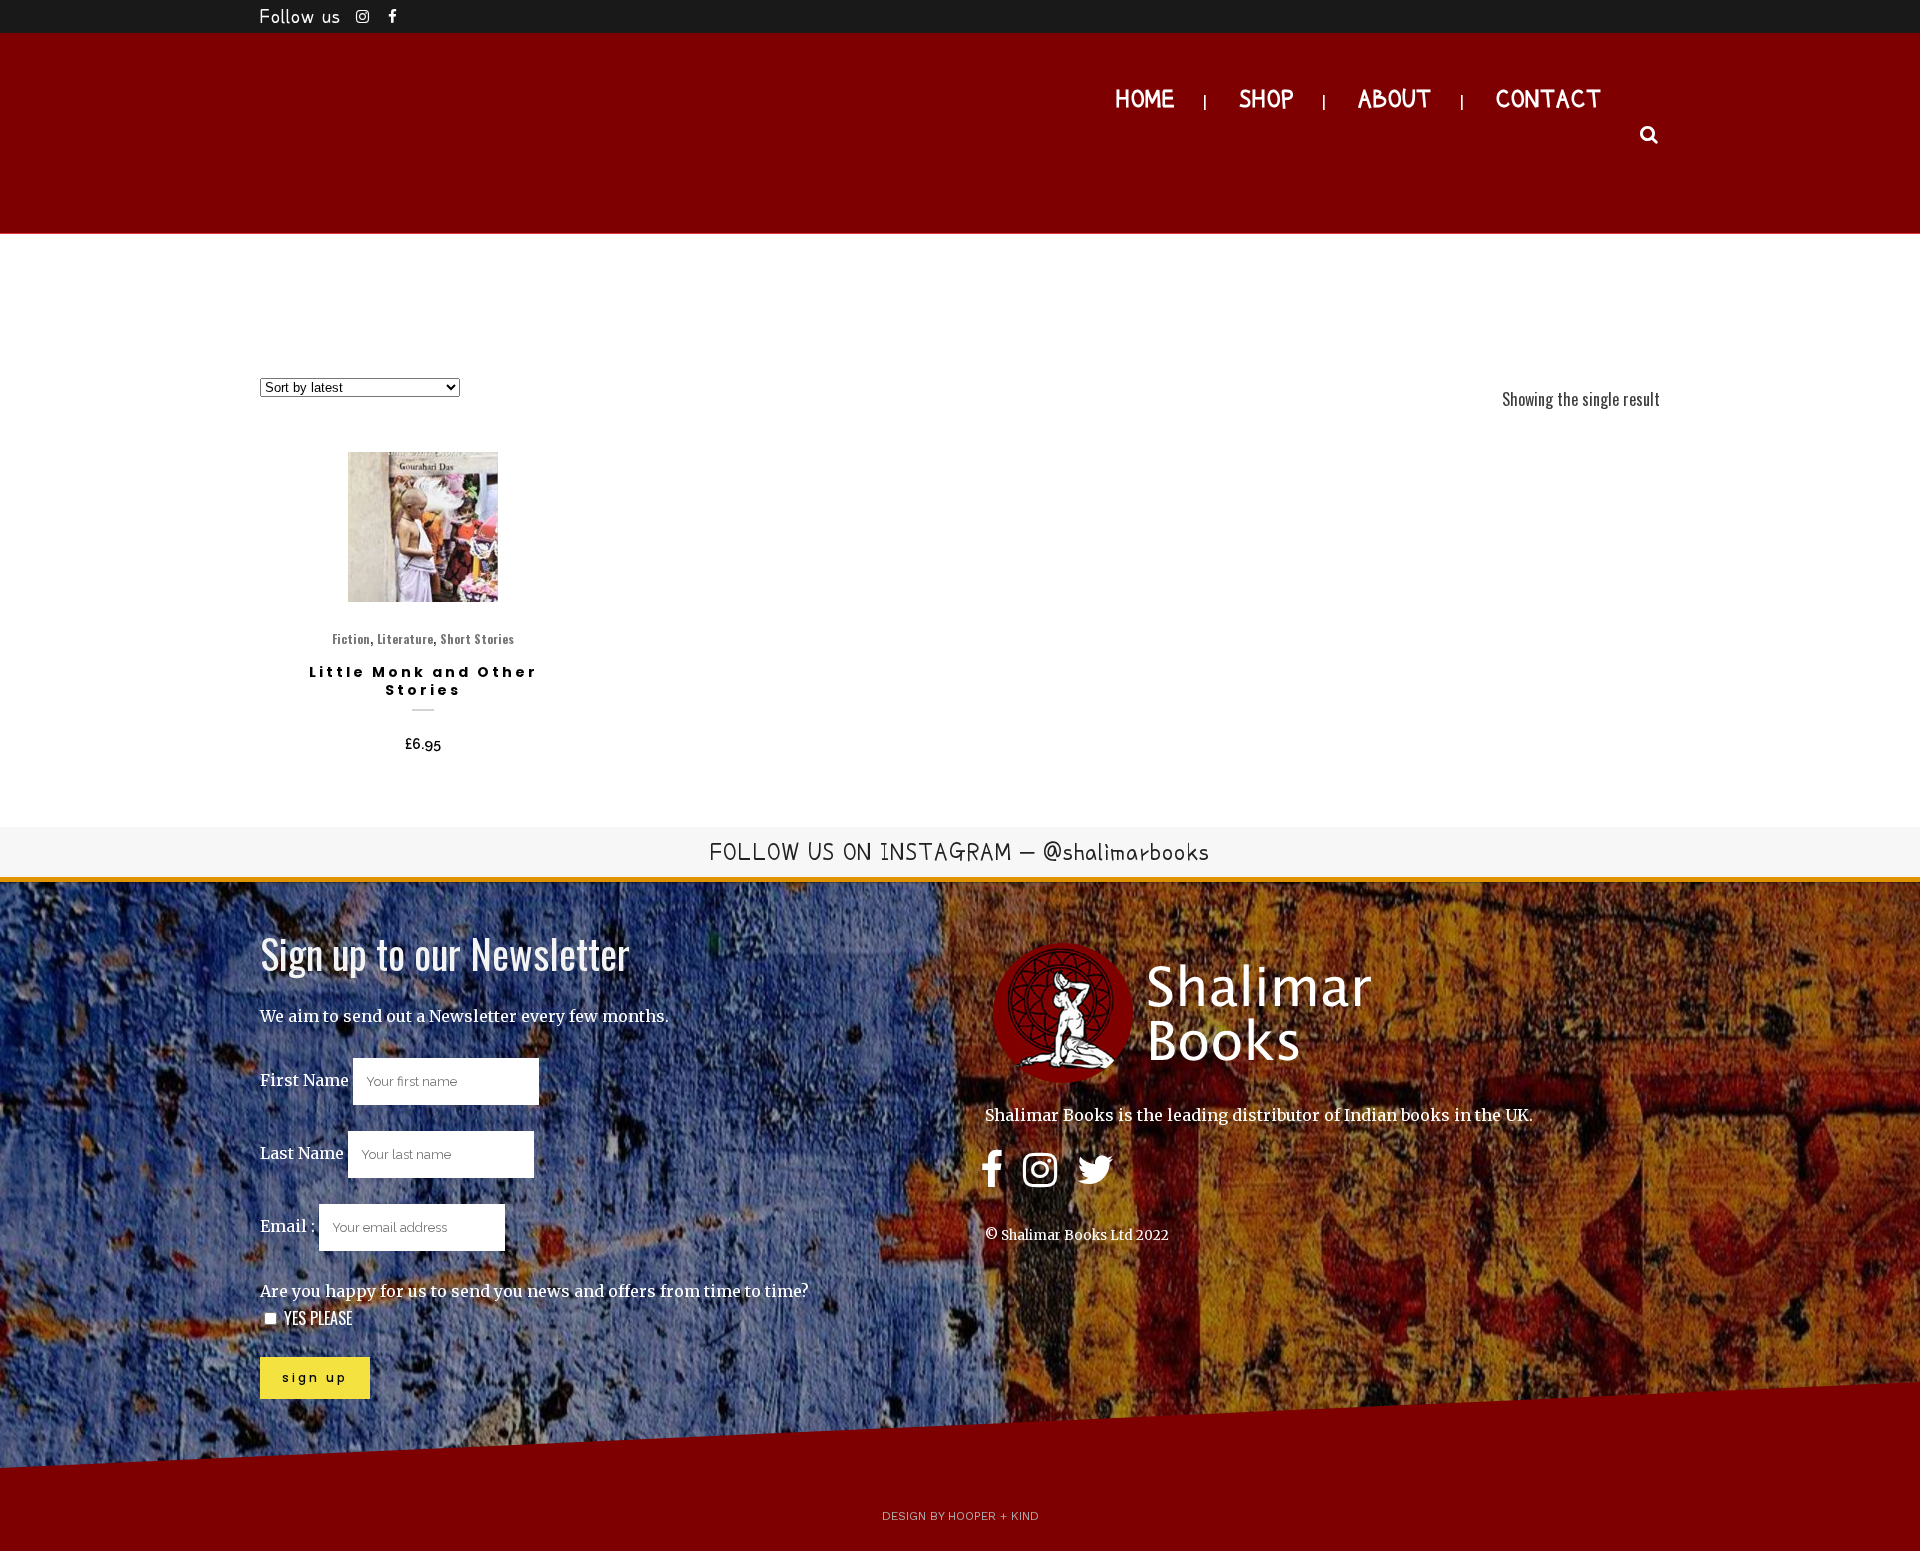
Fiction (351, 638)
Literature (405, 638)
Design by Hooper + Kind (960, 1516)
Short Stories (477, 638)
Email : (289, 1226)
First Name (304, 1080)
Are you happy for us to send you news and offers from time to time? (534, 1291)
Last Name (302, 1153)
